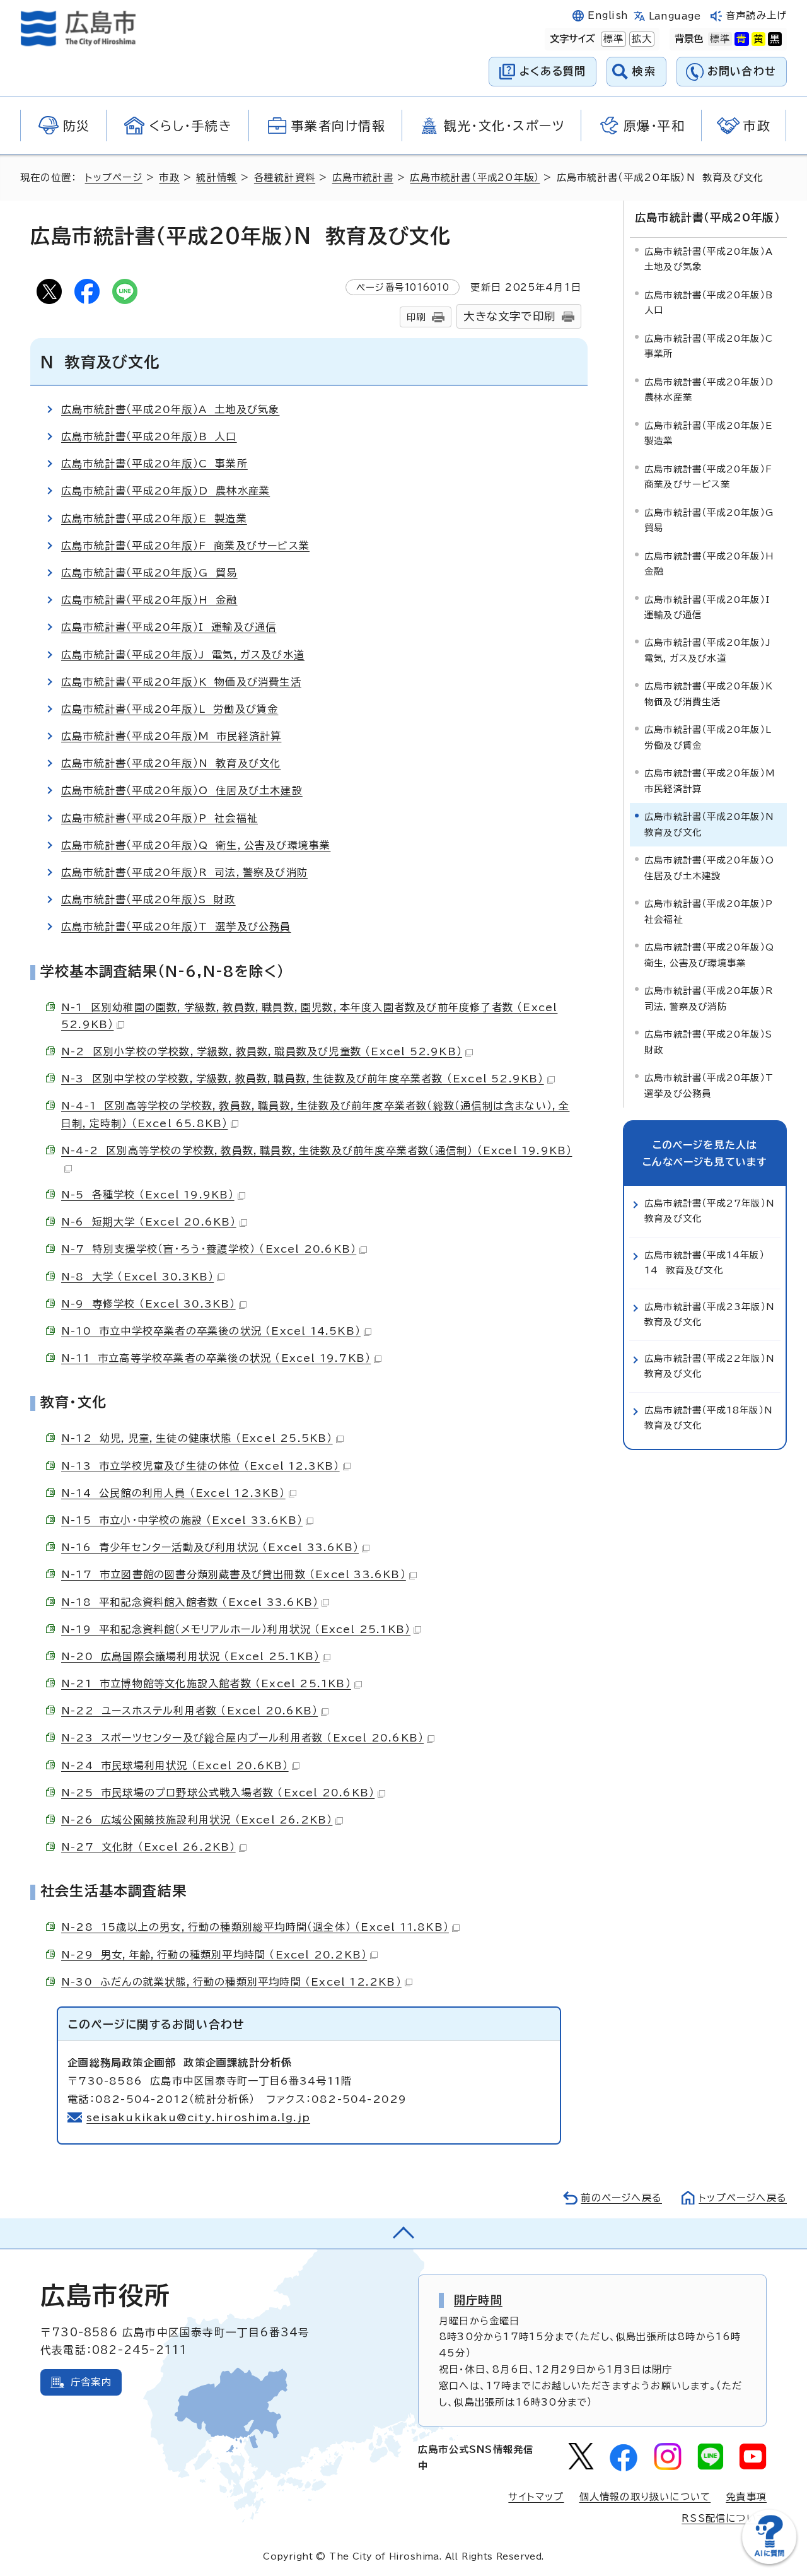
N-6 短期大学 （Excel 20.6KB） (149, 1222)
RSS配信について (724, 2518)
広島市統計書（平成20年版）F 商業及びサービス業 (185, 546)
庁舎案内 (91, 2382)
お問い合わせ (742, 71)
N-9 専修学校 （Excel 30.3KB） (148, 1304)
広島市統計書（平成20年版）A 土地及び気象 (170, 409)
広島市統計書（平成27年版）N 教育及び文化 (712, 1211)
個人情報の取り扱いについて (645, 2497)
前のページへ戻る (621, 2198)
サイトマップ (536, 2497)
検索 (644, 71)
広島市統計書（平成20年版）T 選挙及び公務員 (176, 927)
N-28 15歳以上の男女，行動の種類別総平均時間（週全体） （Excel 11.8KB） (255, 1927)
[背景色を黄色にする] (758, 39)
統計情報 (217, 178)
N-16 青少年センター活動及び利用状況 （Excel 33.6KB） (210, 1547)
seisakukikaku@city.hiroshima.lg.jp (198, 2117)
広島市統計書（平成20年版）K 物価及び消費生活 (181, 682)
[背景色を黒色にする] (775, 39)
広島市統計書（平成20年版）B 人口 (149, 436)
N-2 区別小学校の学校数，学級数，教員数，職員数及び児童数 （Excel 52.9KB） (262, 1051)
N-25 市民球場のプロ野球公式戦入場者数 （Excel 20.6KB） (218, 1793)
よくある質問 (553, 71)
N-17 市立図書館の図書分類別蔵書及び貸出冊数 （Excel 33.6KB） (234, 1574)
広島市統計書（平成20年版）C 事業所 (154, 464)
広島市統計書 (363, 178)
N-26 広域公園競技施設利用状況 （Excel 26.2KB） (197, 1820)
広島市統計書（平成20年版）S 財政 (148, 899)
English (608, 15)
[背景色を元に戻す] (720, 39)
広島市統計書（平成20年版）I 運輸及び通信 (169, 627)
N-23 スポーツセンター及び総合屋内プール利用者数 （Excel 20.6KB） (242, 1738)
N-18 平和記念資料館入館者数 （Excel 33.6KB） (190, 1602)
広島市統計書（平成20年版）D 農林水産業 (165, 491)
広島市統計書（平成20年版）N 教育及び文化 (171, 763)
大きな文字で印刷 (509, 316)
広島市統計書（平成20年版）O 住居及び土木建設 (182, 790)
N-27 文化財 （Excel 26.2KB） (148, 1847)
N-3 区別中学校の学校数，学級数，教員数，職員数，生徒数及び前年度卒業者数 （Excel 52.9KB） (303, 1079)
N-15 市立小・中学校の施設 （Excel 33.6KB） (182, 1520)
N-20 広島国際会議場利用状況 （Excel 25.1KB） (190, 1656)
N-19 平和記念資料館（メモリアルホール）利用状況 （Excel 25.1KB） (236, 1629)
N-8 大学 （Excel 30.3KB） (137, 1277)
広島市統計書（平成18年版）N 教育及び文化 (712, 1418)
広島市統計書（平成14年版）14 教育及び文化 (705, 1262)
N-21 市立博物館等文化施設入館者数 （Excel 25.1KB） (206, 1683)
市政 (169, 178)
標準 (612, 39)
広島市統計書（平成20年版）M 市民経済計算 (171, 736)
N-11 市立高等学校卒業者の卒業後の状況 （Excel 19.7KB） (216, 1358)
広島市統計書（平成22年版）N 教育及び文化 (712, 1366)
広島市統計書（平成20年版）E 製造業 (154, 518)
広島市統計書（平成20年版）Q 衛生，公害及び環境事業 (196, 845)
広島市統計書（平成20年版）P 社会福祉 (160, 818)
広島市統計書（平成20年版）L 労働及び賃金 (170, 709)
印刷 (416, 317)
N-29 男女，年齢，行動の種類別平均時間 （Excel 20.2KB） (214, 1955)
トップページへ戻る (743, 2198)
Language (675, 16)
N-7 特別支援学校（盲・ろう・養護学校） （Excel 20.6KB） (209, 1249)
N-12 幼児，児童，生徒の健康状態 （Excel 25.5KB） (197, 1438)
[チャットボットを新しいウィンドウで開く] (769, 2561)
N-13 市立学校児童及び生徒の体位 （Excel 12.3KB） (200, 1466)
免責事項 (746, 2497)
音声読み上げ (756, 15)
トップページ (114, 178)
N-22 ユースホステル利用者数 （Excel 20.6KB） (189, 1711)
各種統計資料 (285, 178)
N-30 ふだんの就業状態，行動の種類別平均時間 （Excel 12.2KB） (231, 1982)
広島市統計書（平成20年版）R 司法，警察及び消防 (184, 872)
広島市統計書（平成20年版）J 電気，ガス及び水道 (183, 655)
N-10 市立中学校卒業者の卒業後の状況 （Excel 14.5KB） (211, 1331)
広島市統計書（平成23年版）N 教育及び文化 (712, 1314)
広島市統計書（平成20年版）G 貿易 (149, 573)
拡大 (641, 39)
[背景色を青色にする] (741, 39)
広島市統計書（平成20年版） (475, 178)
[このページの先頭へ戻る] (403, 2234)
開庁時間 (478, 2300)
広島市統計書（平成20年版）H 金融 (149, 600)
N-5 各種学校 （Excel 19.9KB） (148, 1195)
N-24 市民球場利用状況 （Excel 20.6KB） (175, 1765)
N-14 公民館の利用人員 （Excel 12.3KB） (173, 1493)
